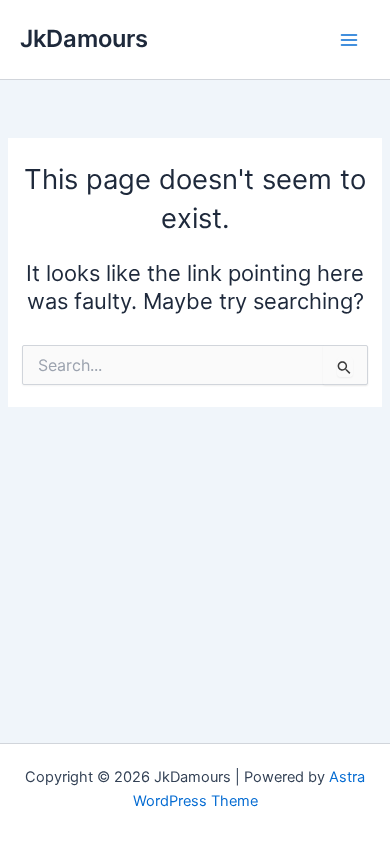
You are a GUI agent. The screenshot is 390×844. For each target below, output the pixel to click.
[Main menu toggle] (349, 40)
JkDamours (84, 38)
